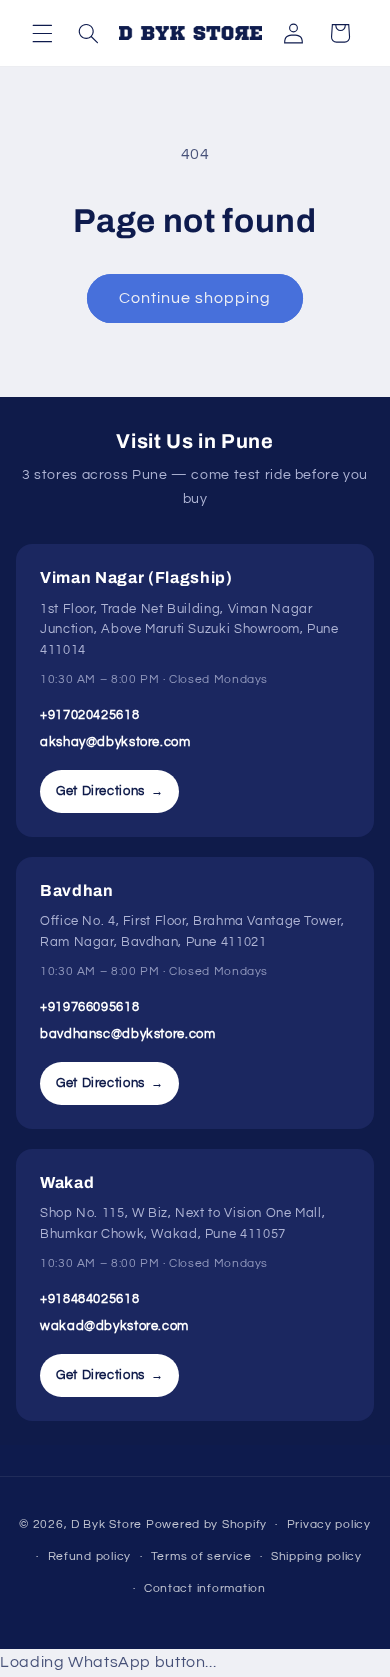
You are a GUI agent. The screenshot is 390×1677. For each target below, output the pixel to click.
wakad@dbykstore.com (114, 1326)
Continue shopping (195, 298)
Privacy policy (329, 1524)
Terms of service (201, 1556)
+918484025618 (89, 1299)
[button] (42, 33)
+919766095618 (89, 1007)
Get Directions (109, 791)
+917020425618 (89, 715)
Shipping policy (316, 1556)
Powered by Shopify (206, 1524)
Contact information (205, 1588)
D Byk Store (108, 1524)
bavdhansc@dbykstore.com (128, 1034)
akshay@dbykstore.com (115, 742)
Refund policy (90, 1556)
